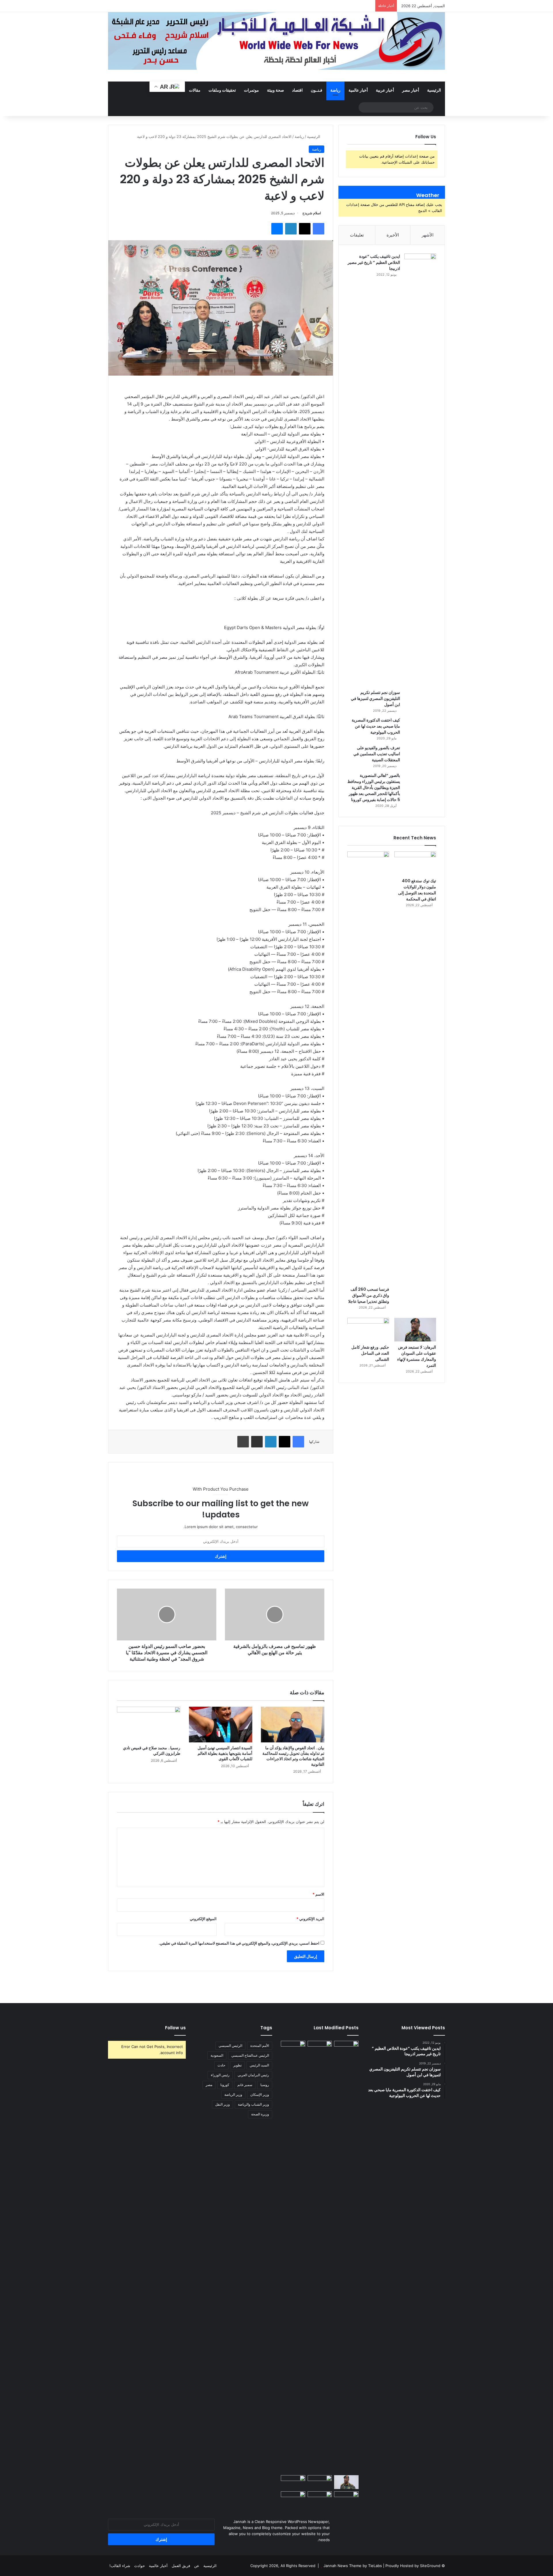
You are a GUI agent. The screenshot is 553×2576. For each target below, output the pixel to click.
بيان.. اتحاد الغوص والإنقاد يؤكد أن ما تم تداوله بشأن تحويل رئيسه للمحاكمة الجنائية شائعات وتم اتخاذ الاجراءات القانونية (293, 1756)
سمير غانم (245, 2085)
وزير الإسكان (260, 2095)
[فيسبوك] (319, 229)
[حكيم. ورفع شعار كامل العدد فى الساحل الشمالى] (368, 1330)
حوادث (140, 2566)
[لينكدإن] (291, 229)
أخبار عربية (385, 90)
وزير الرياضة (233, 2095)
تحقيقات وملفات (222, 90)
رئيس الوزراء (220, 2075)
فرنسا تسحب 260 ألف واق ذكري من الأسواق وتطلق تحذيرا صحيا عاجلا (369, 1295)
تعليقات (357, 235)
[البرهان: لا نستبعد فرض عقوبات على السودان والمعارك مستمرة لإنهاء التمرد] (415, 1330)
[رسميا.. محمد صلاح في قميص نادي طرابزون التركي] (149, 1725)
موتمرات (251, 90)
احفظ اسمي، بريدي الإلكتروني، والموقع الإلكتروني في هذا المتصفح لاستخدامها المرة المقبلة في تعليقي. (239, 1943)
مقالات (195, 90)
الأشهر (428, 235)
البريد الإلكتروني (310, 1919)
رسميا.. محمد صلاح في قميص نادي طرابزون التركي (152, 1751)
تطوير (237, 2065)
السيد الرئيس (259, 2065)
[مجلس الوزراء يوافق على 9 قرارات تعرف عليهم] (293, 2482)
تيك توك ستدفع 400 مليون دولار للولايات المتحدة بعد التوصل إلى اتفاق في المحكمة (417, 890)
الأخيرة (393, 235)
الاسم (318, 1894)
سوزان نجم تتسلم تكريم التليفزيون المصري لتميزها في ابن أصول (375, 699)
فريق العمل (181, 2566)
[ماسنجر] (277, 229)
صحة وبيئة (275, 90)
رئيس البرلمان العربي (253, 2075)
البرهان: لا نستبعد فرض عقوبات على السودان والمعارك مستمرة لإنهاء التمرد (417, 1356)
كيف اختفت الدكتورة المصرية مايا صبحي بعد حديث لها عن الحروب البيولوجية (376, 726)
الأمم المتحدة (260, 2046)
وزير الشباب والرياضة (253, 2104)
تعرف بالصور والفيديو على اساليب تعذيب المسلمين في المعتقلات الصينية (377, 754)
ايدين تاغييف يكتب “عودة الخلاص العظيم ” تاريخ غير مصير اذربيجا (374, 262)
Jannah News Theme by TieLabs (353, 2566)
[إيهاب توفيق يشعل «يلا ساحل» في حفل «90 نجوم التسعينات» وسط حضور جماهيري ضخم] (346, 2048)
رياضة (335, 90)
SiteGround (430, 2566)
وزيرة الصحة (260, 2114)
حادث (221, 2065)
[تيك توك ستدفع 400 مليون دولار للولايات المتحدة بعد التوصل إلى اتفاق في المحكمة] (415, 863)
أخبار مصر (411, 90)
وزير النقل (222, 2104)
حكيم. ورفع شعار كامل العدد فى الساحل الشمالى (370, 1353)
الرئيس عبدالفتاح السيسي (250, 2055)
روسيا (265, 2085)
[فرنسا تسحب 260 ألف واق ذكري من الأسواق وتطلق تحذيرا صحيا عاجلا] (368, 1068)
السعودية (217, 2055)
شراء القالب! (120, 2566)
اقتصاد (297, 90)
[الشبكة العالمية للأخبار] (276, 41)
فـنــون (317, 90)
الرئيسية (434, 90)
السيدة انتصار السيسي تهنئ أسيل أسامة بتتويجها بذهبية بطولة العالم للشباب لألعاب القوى (225, 1753)
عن (197, 2566)
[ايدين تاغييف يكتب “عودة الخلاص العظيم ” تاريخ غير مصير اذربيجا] (420, 470)
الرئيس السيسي (230, 2046)
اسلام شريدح (312, 213)
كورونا (225, 2085)
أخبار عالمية (358, 90)
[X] (305, 229)
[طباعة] (243, 1442)
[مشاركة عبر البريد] (257, 1442)
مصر (209, 2085)
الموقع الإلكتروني (203, 1919)
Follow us (175, 2028)
